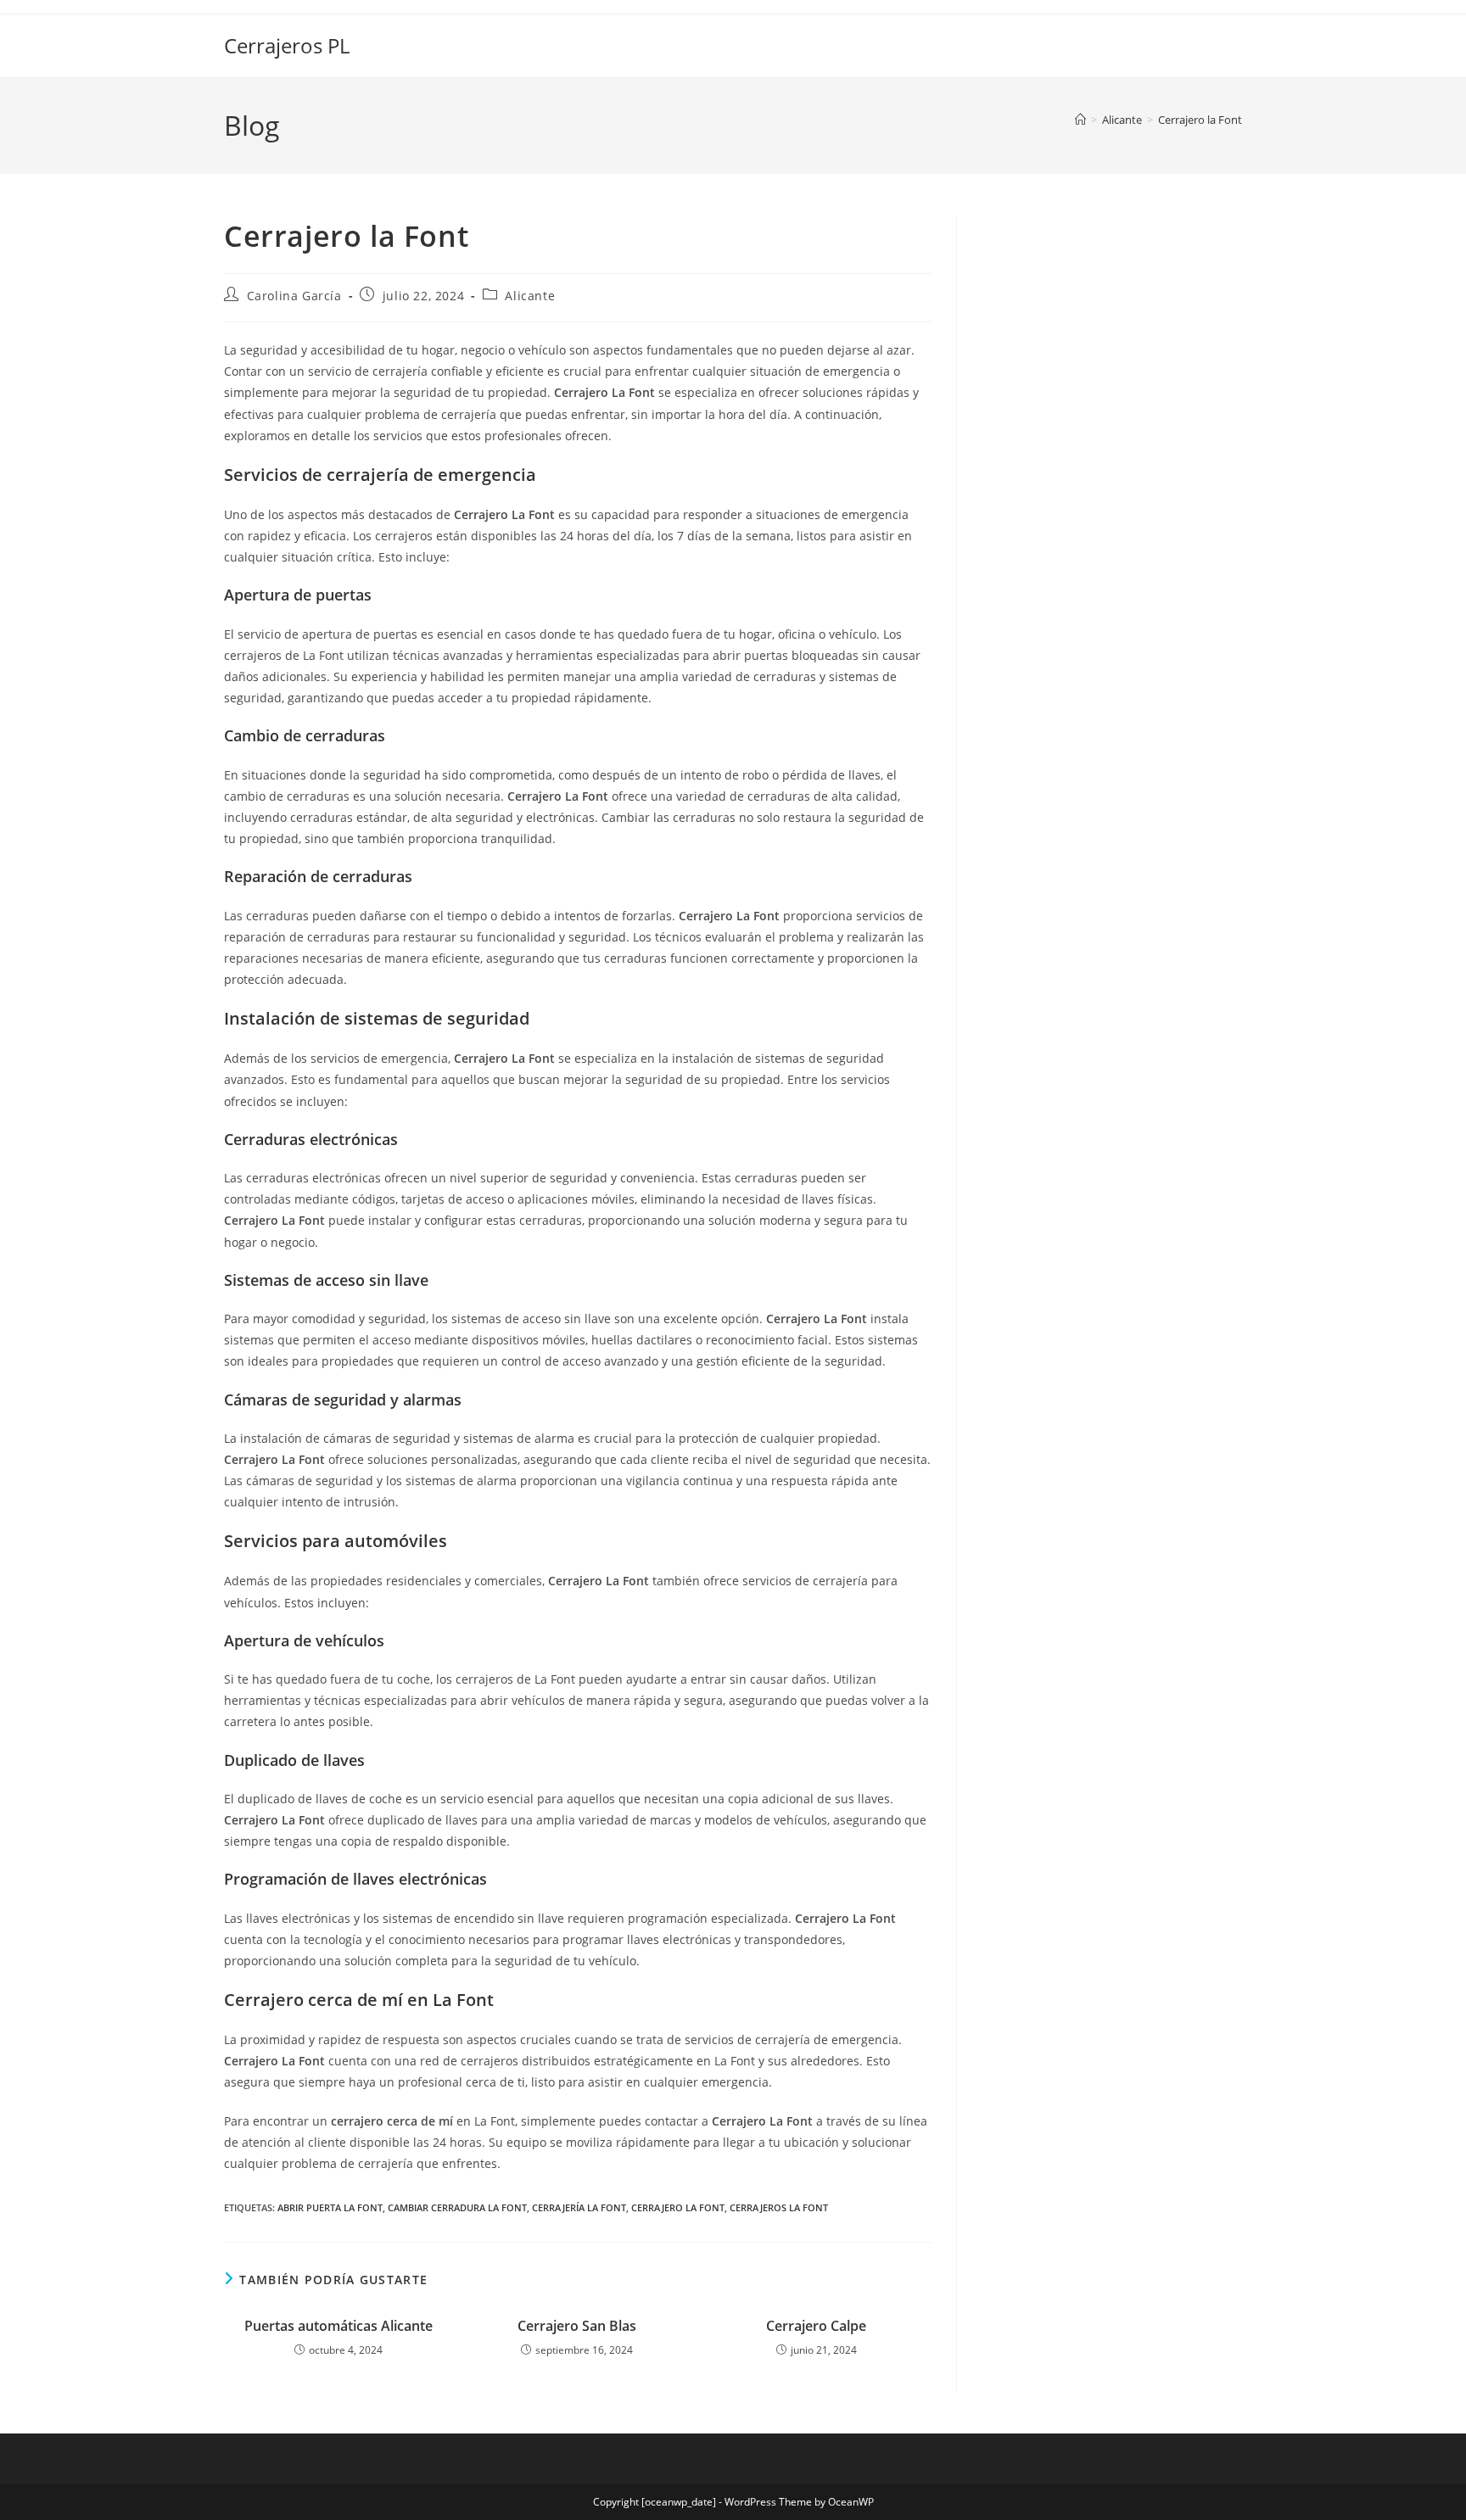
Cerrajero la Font (1200, 120)
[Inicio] (1080, 120)
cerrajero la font (678, 2207)
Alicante (530, 296)
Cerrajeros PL (287, 45)
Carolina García (294, 296)
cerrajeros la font (779, 2207)
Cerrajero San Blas (577, 2326)
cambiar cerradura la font (457, 2207)
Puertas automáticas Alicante (339, 2326)
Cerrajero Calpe (816, 2326)
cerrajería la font (579, 2207)
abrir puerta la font (330, 2207)
